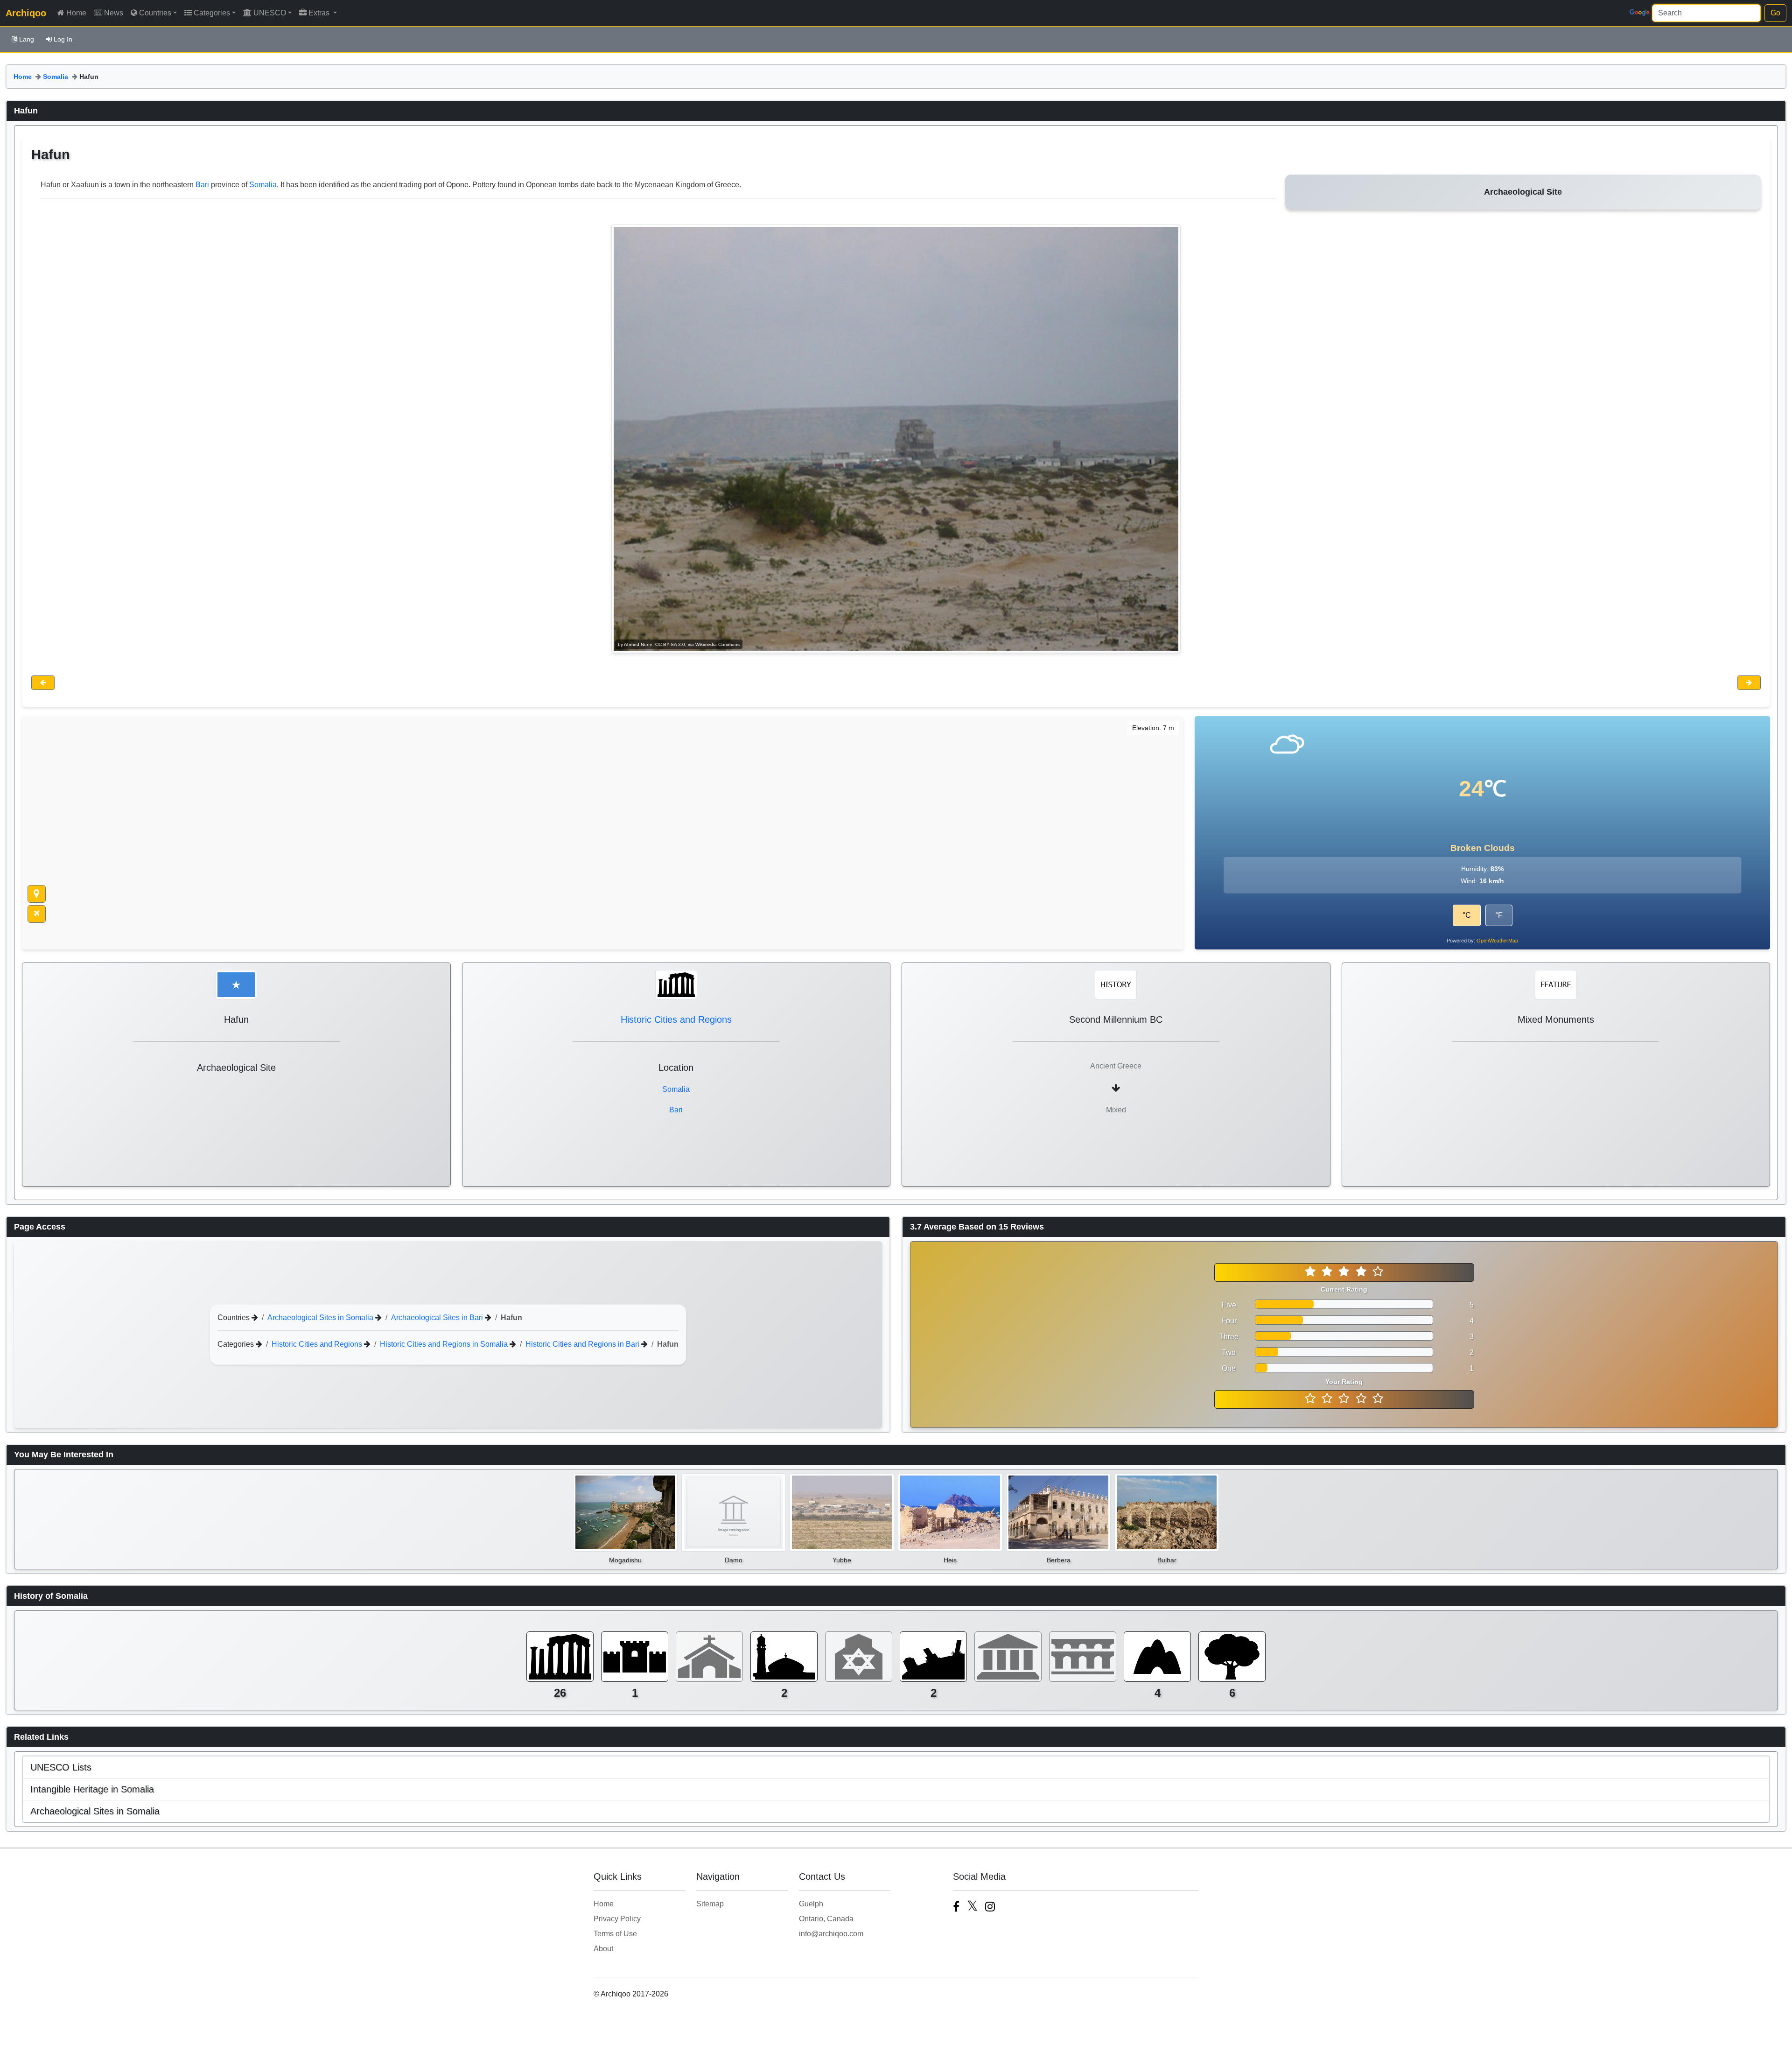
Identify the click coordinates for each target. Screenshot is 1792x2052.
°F (1499, 915)
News (114, 13)
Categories (212, 13)
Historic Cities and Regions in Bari (583, 1344)
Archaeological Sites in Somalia (321, 1317)
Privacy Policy (617, 1919)
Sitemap (710, 1904)
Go (1775, 13)
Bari (202, 185)
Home (76, 13)
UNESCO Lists (61, 1767)
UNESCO (270, 13)
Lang (27, 39)
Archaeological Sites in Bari (438, 1317)
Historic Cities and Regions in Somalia (445, 1344)
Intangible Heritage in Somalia (92, 1789)
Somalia (56, 77)
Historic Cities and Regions (676, 1019)
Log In (63, 39)
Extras (320, 13)
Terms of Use (615, 1934)
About (603, 1949)
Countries (155, 13)
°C (1467, 915)
